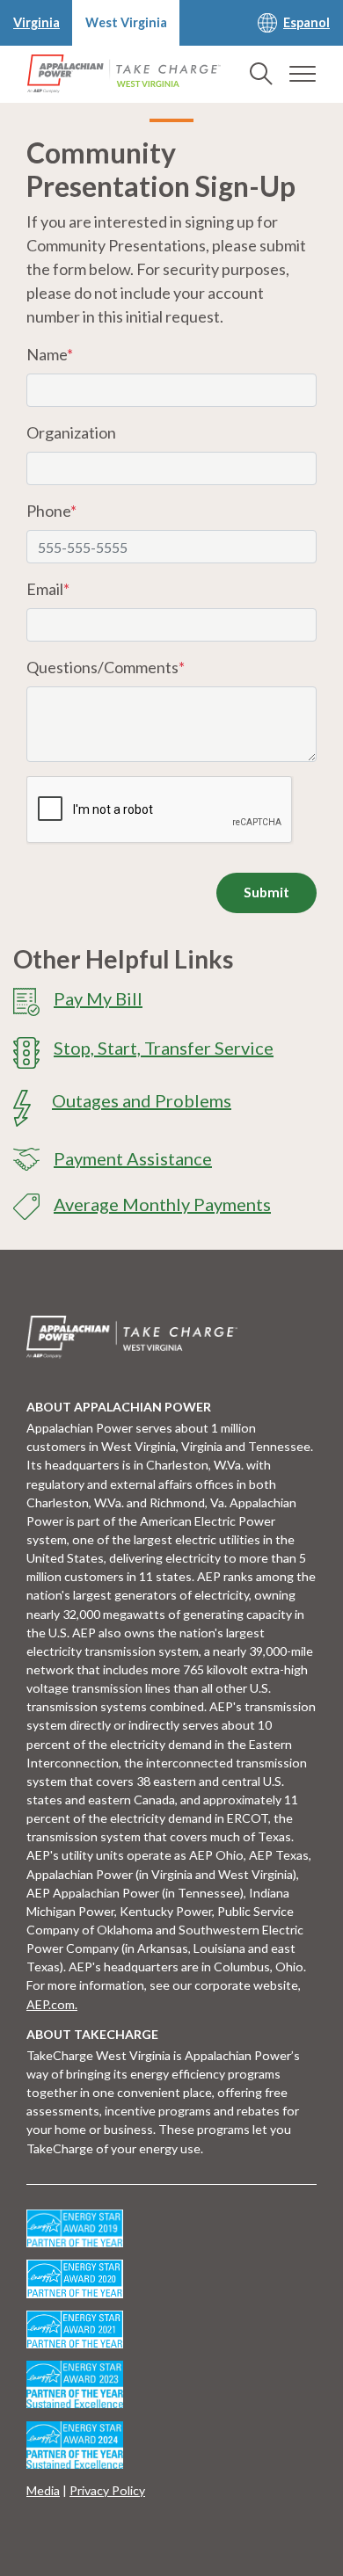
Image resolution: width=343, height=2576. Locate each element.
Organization (71, 432)
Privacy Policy (107, 2490)
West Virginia (126, 22)
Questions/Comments (106, 667)
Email (48, 589)
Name (50, 354)
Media (43, 2490)
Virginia (36, 22)
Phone (51, 511)
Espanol (307, 22)
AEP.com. (52, 2004)
